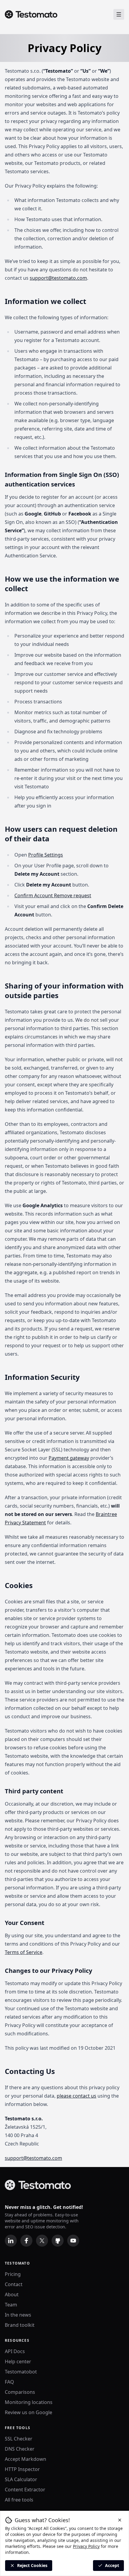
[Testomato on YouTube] (73, 2241)
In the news (18, 2315)
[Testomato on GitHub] (58, 2241)
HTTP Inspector (22, 2469)
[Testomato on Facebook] (26, 2241)
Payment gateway (69, 1458)
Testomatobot (21, 2372)
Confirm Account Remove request (53, 895)
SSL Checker (19, 2439)
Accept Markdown (25, 2459)
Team (11, 2305)
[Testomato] (31, 14)
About (12, 2294)
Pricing (13, 2274)
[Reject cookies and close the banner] (120, 2520)
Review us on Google (28, 2412)
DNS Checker (20, 2449)
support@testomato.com (58, 278)
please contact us (76, 2096)
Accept (112, 2565)
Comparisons (20, 2392)
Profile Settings (46, 855)
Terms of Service (24, 1952)
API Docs (15, 2351)
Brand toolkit (20, 2325)
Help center (18, 2361)
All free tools (19, 2500)
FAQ (9, 2382)
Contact (14, 2284)
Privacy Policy (86, 2546)
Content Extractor (25, 2490)
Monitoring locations (29, 2402)
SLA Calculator (21, 2479)
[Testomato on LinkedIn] (11, 2241)
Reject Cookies (32, 2565)
